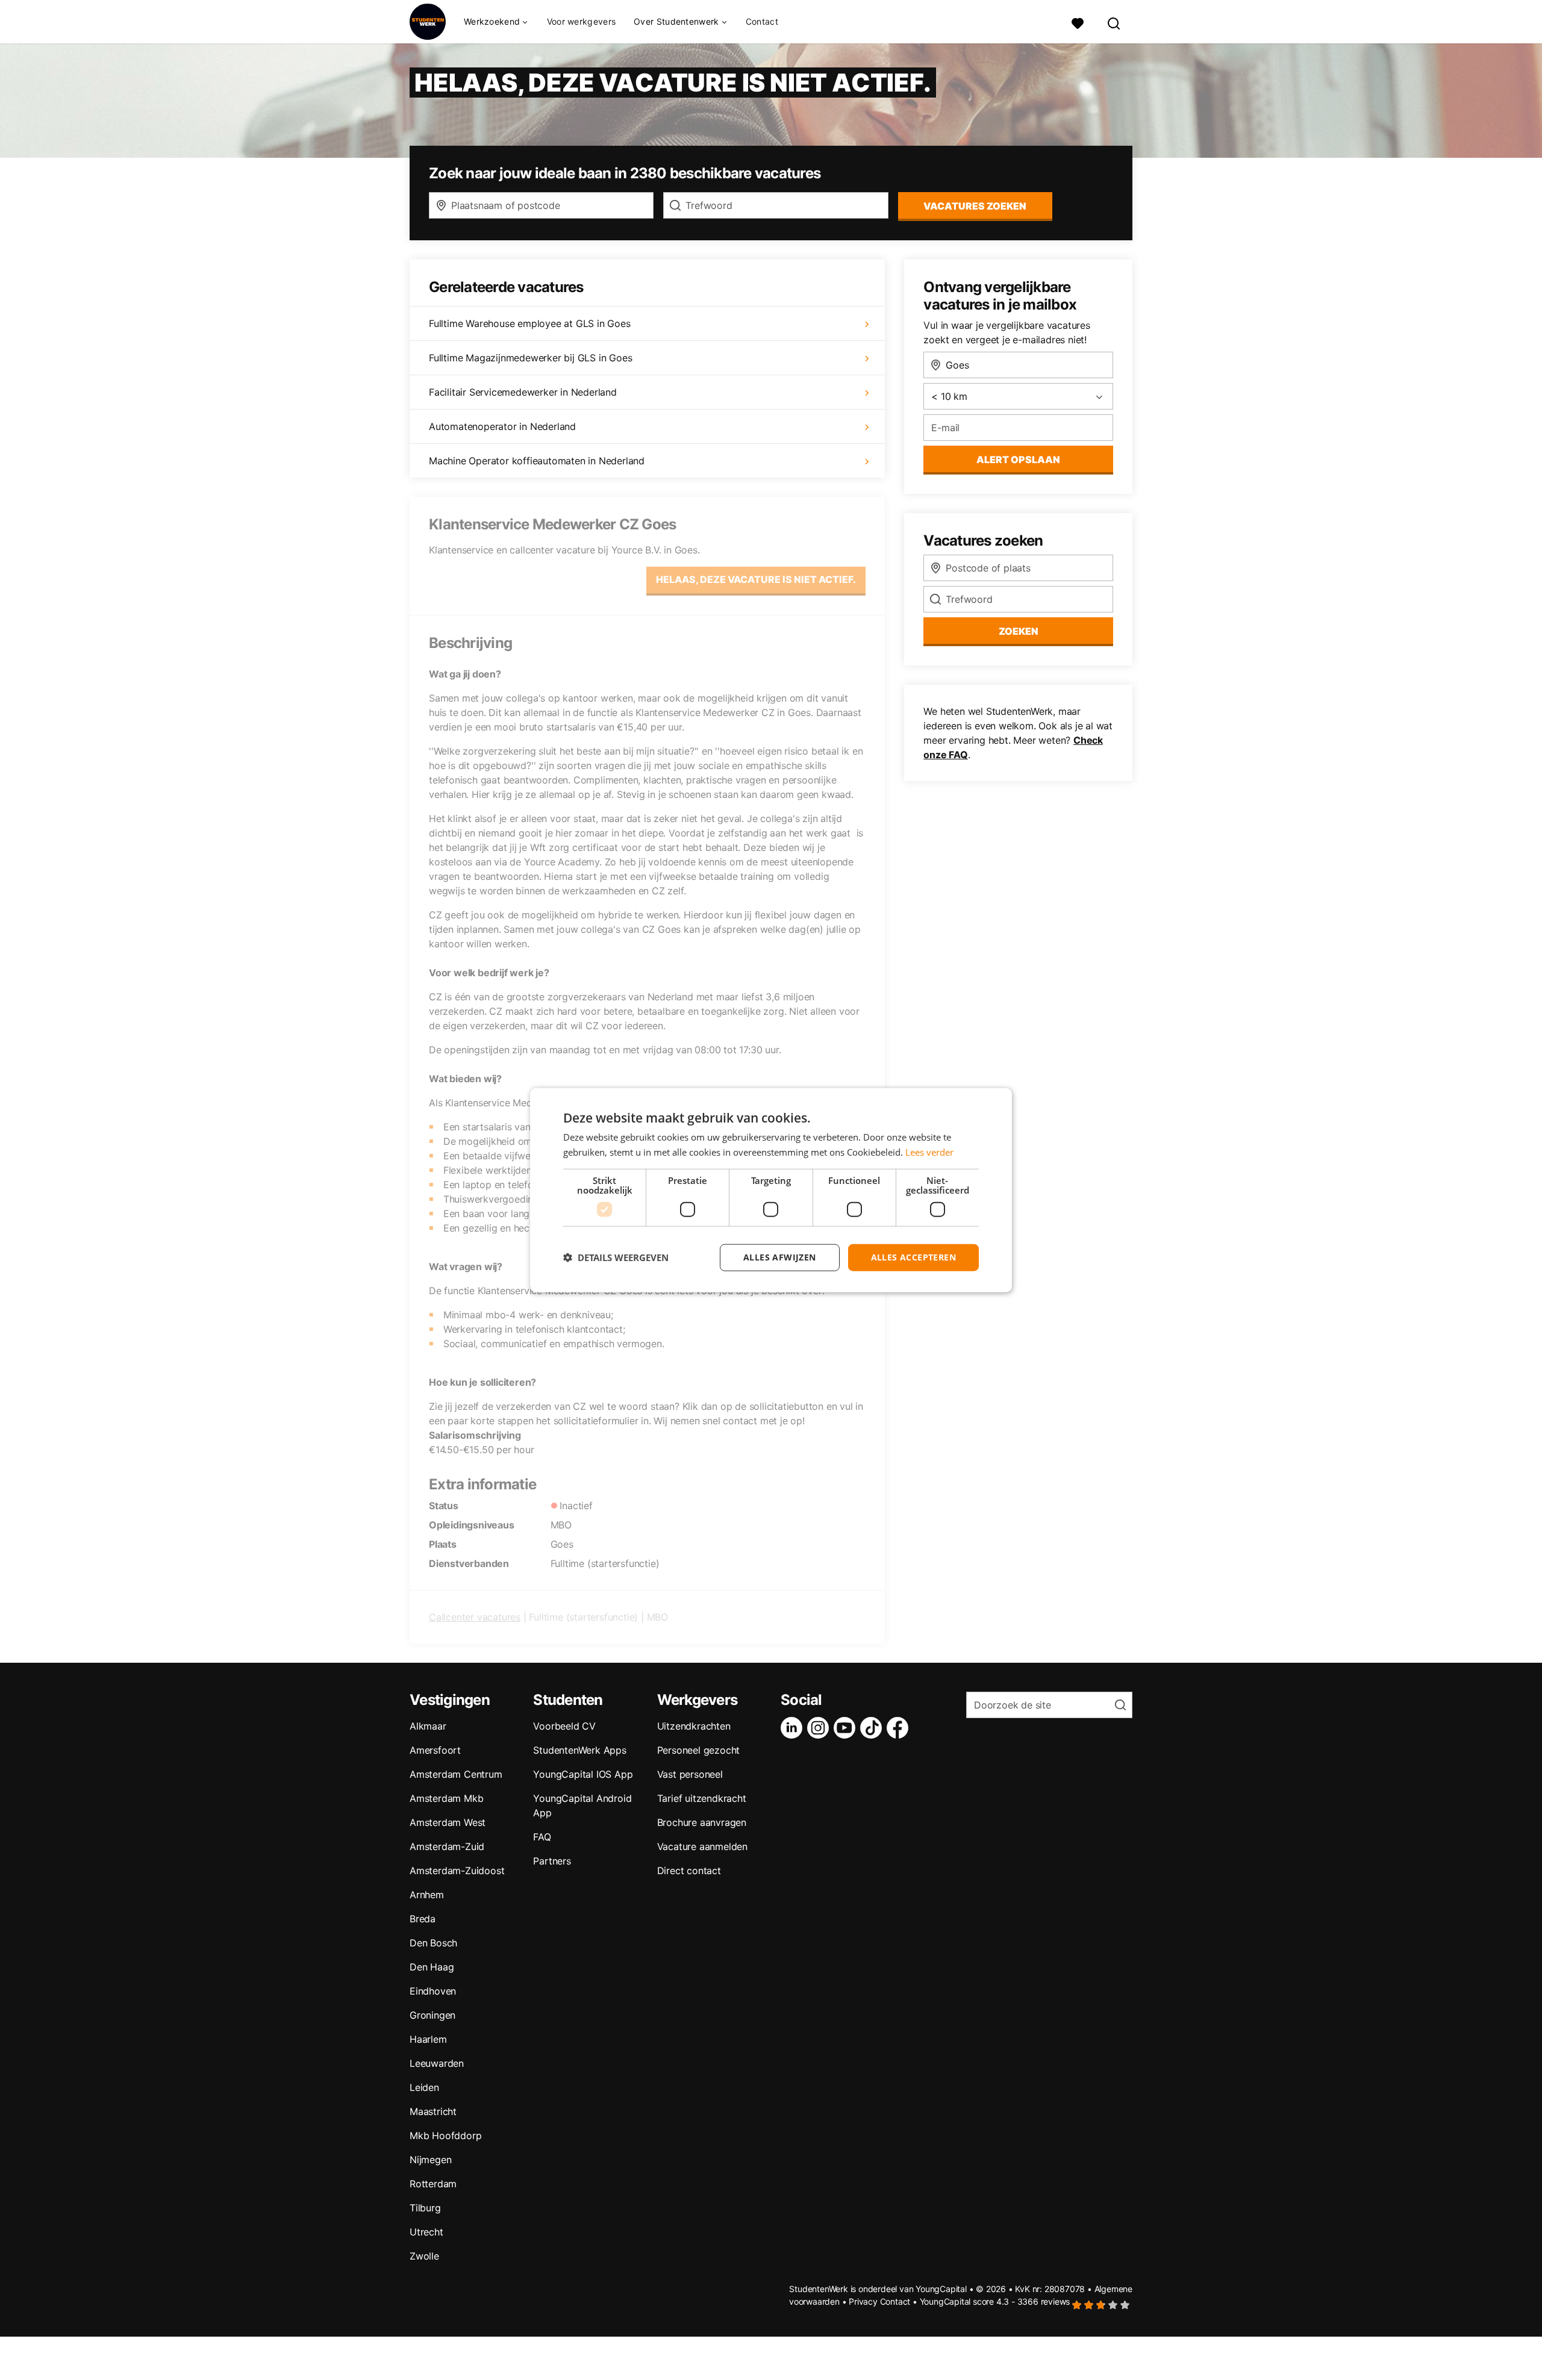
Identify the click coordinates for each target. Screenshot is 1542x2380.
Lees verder (929, 1152)
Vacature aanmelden (702, 1846)
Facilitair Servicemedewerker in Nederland (523, 392)
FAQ (542, 1837)
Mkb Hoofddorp (445, 2135)
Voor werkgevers (582, 21)
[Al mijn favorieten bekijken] (1078, 22)
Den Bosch (433, 1943)
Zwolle (424, 2256)
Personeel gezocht (699, 1750)
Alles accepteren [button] (913, 1257)
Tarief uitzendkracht (702, 1798)
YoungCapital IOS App (583, 1774)
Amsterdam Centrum (456, 1774)
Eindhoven (433, 1991)
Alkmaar (428, 1726)
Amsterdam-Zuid (447, 1846)
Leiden (424, 2087)
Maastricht (433, 2111)
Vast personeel (690, 1774)
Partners (552, 1861)
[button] (616, 1257)
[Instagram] (820, 1728)
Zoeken (1019, 631)
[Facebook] (900, 1728)
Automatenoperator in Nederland (502, 426)
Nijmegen (430, 2160)
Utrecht (426, 2232)
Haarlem (428, 2039)
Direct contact (689, 1871)
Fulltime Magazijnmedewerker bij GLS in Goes (530, 358)
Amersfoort (435, 1750)
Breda (423, 1919)
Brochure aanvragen (702, 1822)
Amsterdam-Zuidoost (457, 1871)
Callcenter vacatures (475, 1617)
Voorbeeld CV (564, 1726)
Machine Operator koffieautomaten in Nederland (537, 461)
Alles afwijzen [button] (780, 1257)
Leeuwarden (437, 2063)
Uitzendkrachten (694, 1726)
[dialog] (771, 1190)
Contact (762, 21)
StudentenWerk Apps (579, 1750)
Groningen (432, 2015)
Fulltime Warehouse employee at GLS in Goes (530, 323)
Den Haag (432, 1967)
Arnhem (427, 1895)
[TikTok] (873, 1728)
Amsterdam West (448, 1822)
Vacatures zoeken (975, 206)
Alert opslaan (1018, 459)
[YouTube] (847, 1728)
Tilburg (425, 2208)
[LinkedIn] (794, 1728)
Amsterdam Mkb (446, 1798)
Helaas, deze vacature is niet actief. (756, 579)
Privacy (863, 2301)
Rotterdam (433, 2184)
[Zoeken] (1114, 22)
